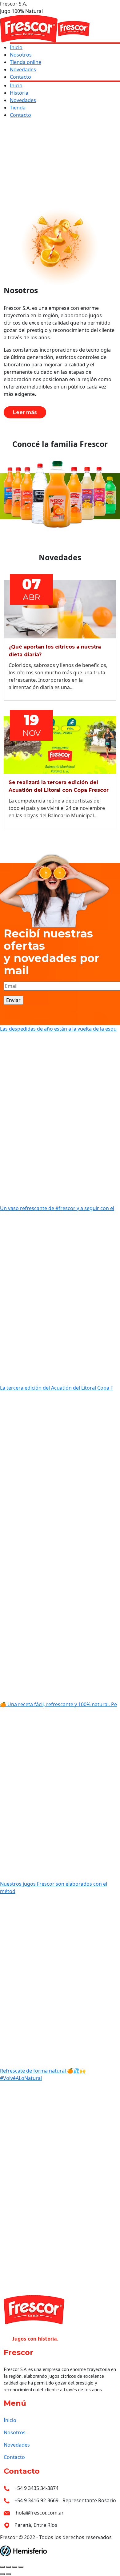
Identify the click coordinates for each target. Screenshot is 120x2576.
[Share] (9, 2567)
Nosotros (15, 2432)
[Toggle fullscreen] (15, 2567)
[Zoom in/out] (21, 2567)
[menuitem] (16, 47)
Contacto (14, 2457)
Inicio (10, 2420)
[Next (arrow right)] (9, 2574)
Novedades (17, 2445)
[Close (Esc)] (2, 2567)
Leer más (25, 412)
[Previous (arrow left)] (2, 2574)
